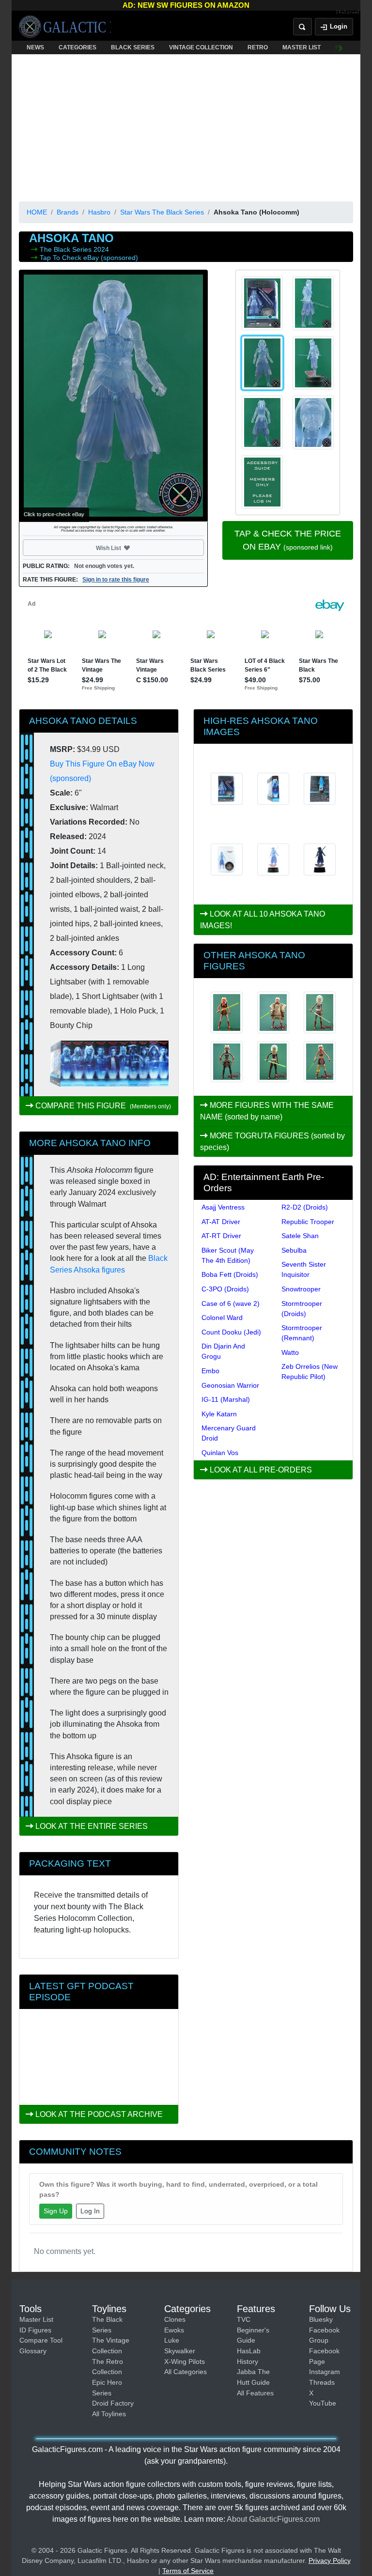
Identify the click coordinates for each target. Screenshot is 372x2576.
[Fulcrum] (348, 13)
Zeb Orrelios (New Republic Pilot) (310, 1372)
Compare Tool (41, 2340)
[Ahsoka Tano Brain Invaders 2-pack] (320, 1062)
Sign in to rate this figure (116, 580)
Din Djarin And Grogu (223, 1351)
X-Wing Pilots (185, 2361)
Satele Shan (300, 1236)
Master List (36, 2319)
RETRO (258, 47)
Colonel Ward (222, 1318)
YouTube (323, 2403)
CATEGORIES (77, 47)
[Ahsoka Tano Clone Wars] (227, 1062)
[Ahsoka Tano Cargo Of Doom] (320, 1012)
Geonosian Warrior (230, 1385)
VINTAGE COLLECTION (201, 47)
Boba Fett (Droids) (230, 1274)
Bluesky (321, 2319)
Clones (175, 2319)
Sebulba (294, 1250)
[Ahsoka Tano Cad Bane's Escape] (273, 1062)
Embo (210, 1371)
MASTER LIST (302, 47)
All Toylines (109, 2414)
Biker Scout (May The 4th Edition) (228, 1255)
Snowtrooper (301, 1289)
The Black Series (67, 249)
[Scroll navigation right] (341, 47)
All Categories (186, 2372)
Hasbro (99, 212)
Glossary (33, 2351)
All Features (255, 2393)
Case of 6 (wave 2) (231, 1303)
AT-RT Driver (221, 1236)
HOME (37, 212)
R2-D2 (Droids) (305, 1207)
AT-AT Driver (221, 1222)
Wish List (127, 548)
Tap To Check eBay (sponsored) (89, 258)
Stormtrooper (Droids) (302, 1309)
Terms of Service (188, 2571)
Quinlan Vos (220, 1453)
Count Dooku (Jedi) (231, 1332)
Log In (90, 2211)
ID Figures (35, 2330)
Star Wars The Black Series (162, 212)
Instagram (325, 2372)
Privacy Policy (330, 2561)
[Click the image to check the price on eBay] (113, 396)
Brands (68, 212)
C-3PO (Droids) (225, 1289)
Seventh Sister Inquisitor (304, 1269)
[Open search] (302, 27)
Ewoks (174, 2330)
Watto (290, 1352)
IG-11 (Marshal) (226, 1399)
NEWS (35, 47)
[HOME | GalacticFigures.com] (65, 27)
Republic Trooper (308, 1222)
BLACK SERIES (133, 47)
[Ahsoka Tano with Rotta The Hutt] (227, 1012)
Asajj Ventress (223, 1207)
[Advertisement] (186, 126)
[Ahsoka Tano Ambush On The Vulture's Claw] (273, 1012)
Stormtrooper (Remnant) (302, 1333)
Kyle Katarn (219, 1414)
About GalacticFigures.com (273, 2519)
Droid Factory (113, 2403)
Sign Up (56, 2211)
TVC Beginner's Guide (253, 2330)
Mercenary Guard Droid (229, 1433)
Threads (322, 2382)
